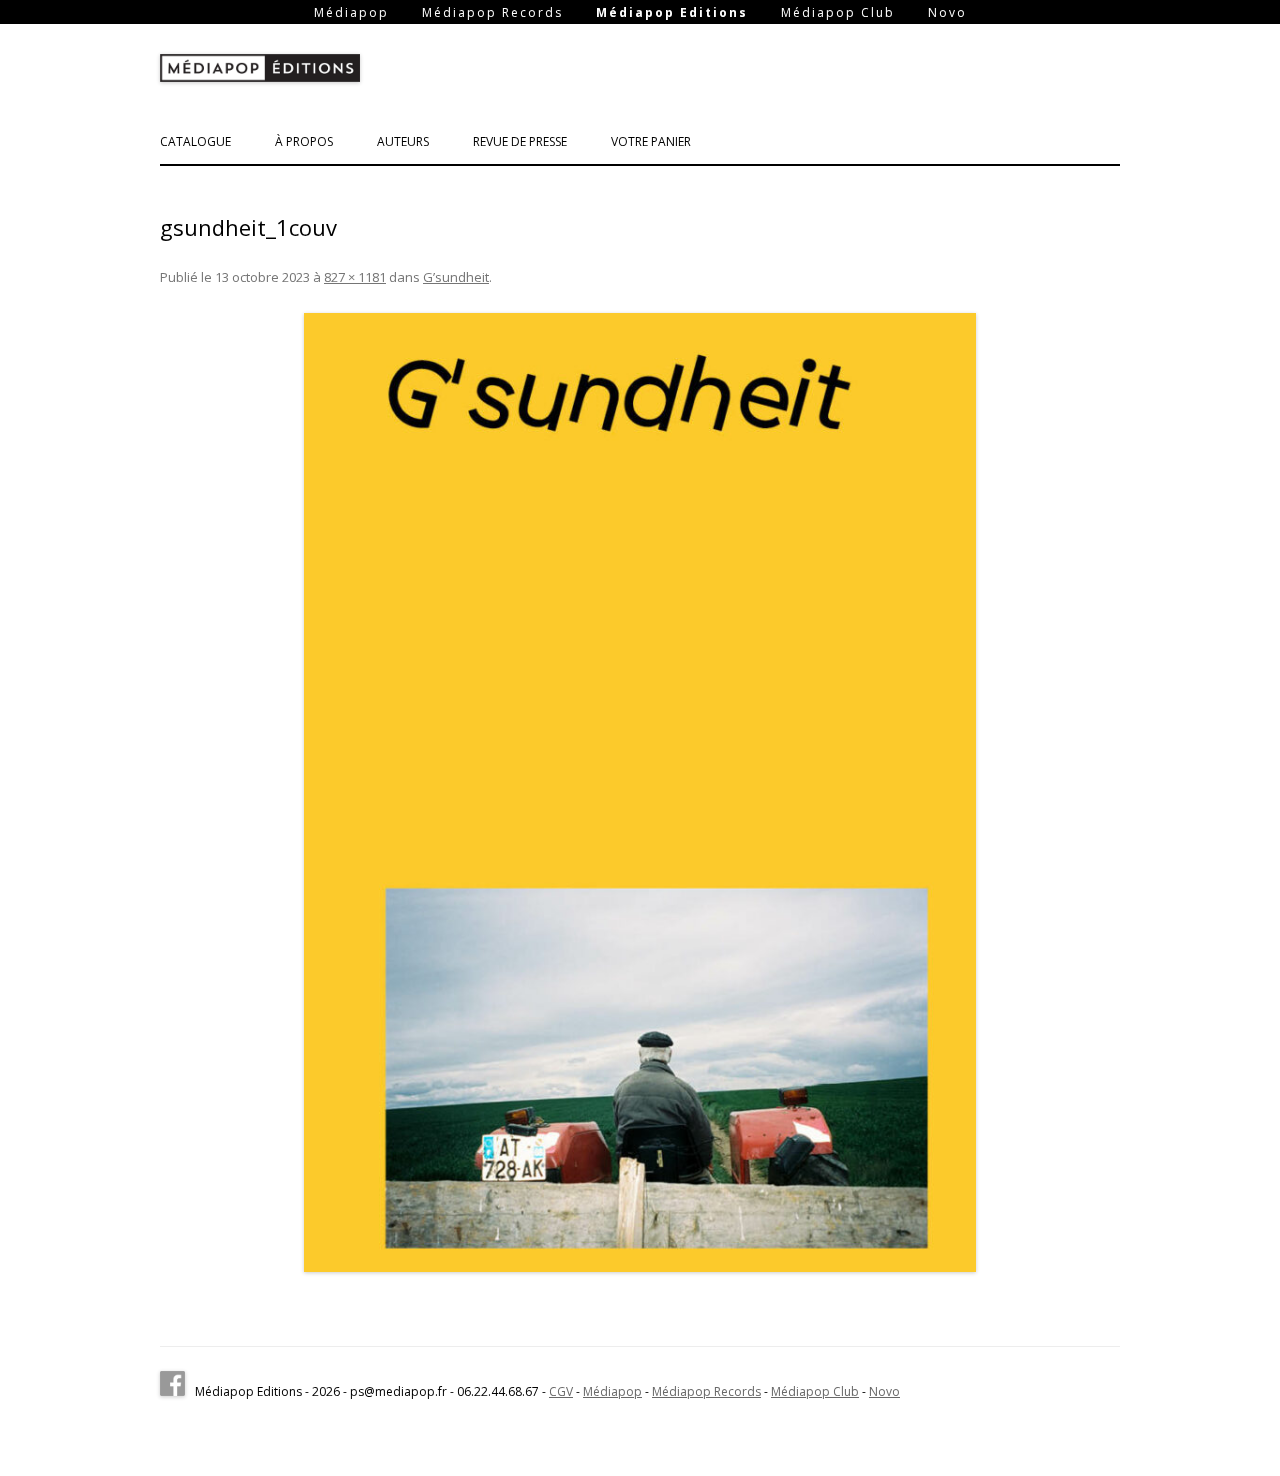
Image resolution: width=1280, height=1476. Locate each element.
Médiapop (351, 13)
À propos (304, 141)
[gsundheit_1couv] (640, 793)
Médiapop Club (838, 13)
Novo (947, 13)
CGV (561, 1391)
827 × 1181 (355, 277)
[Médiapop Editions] (260, 72)
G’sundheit (456, 277)
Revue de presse (520, 141)
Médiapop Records (492, 13)
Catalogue (195, 141)
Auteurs (403, 141)
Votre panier (651, 141)
